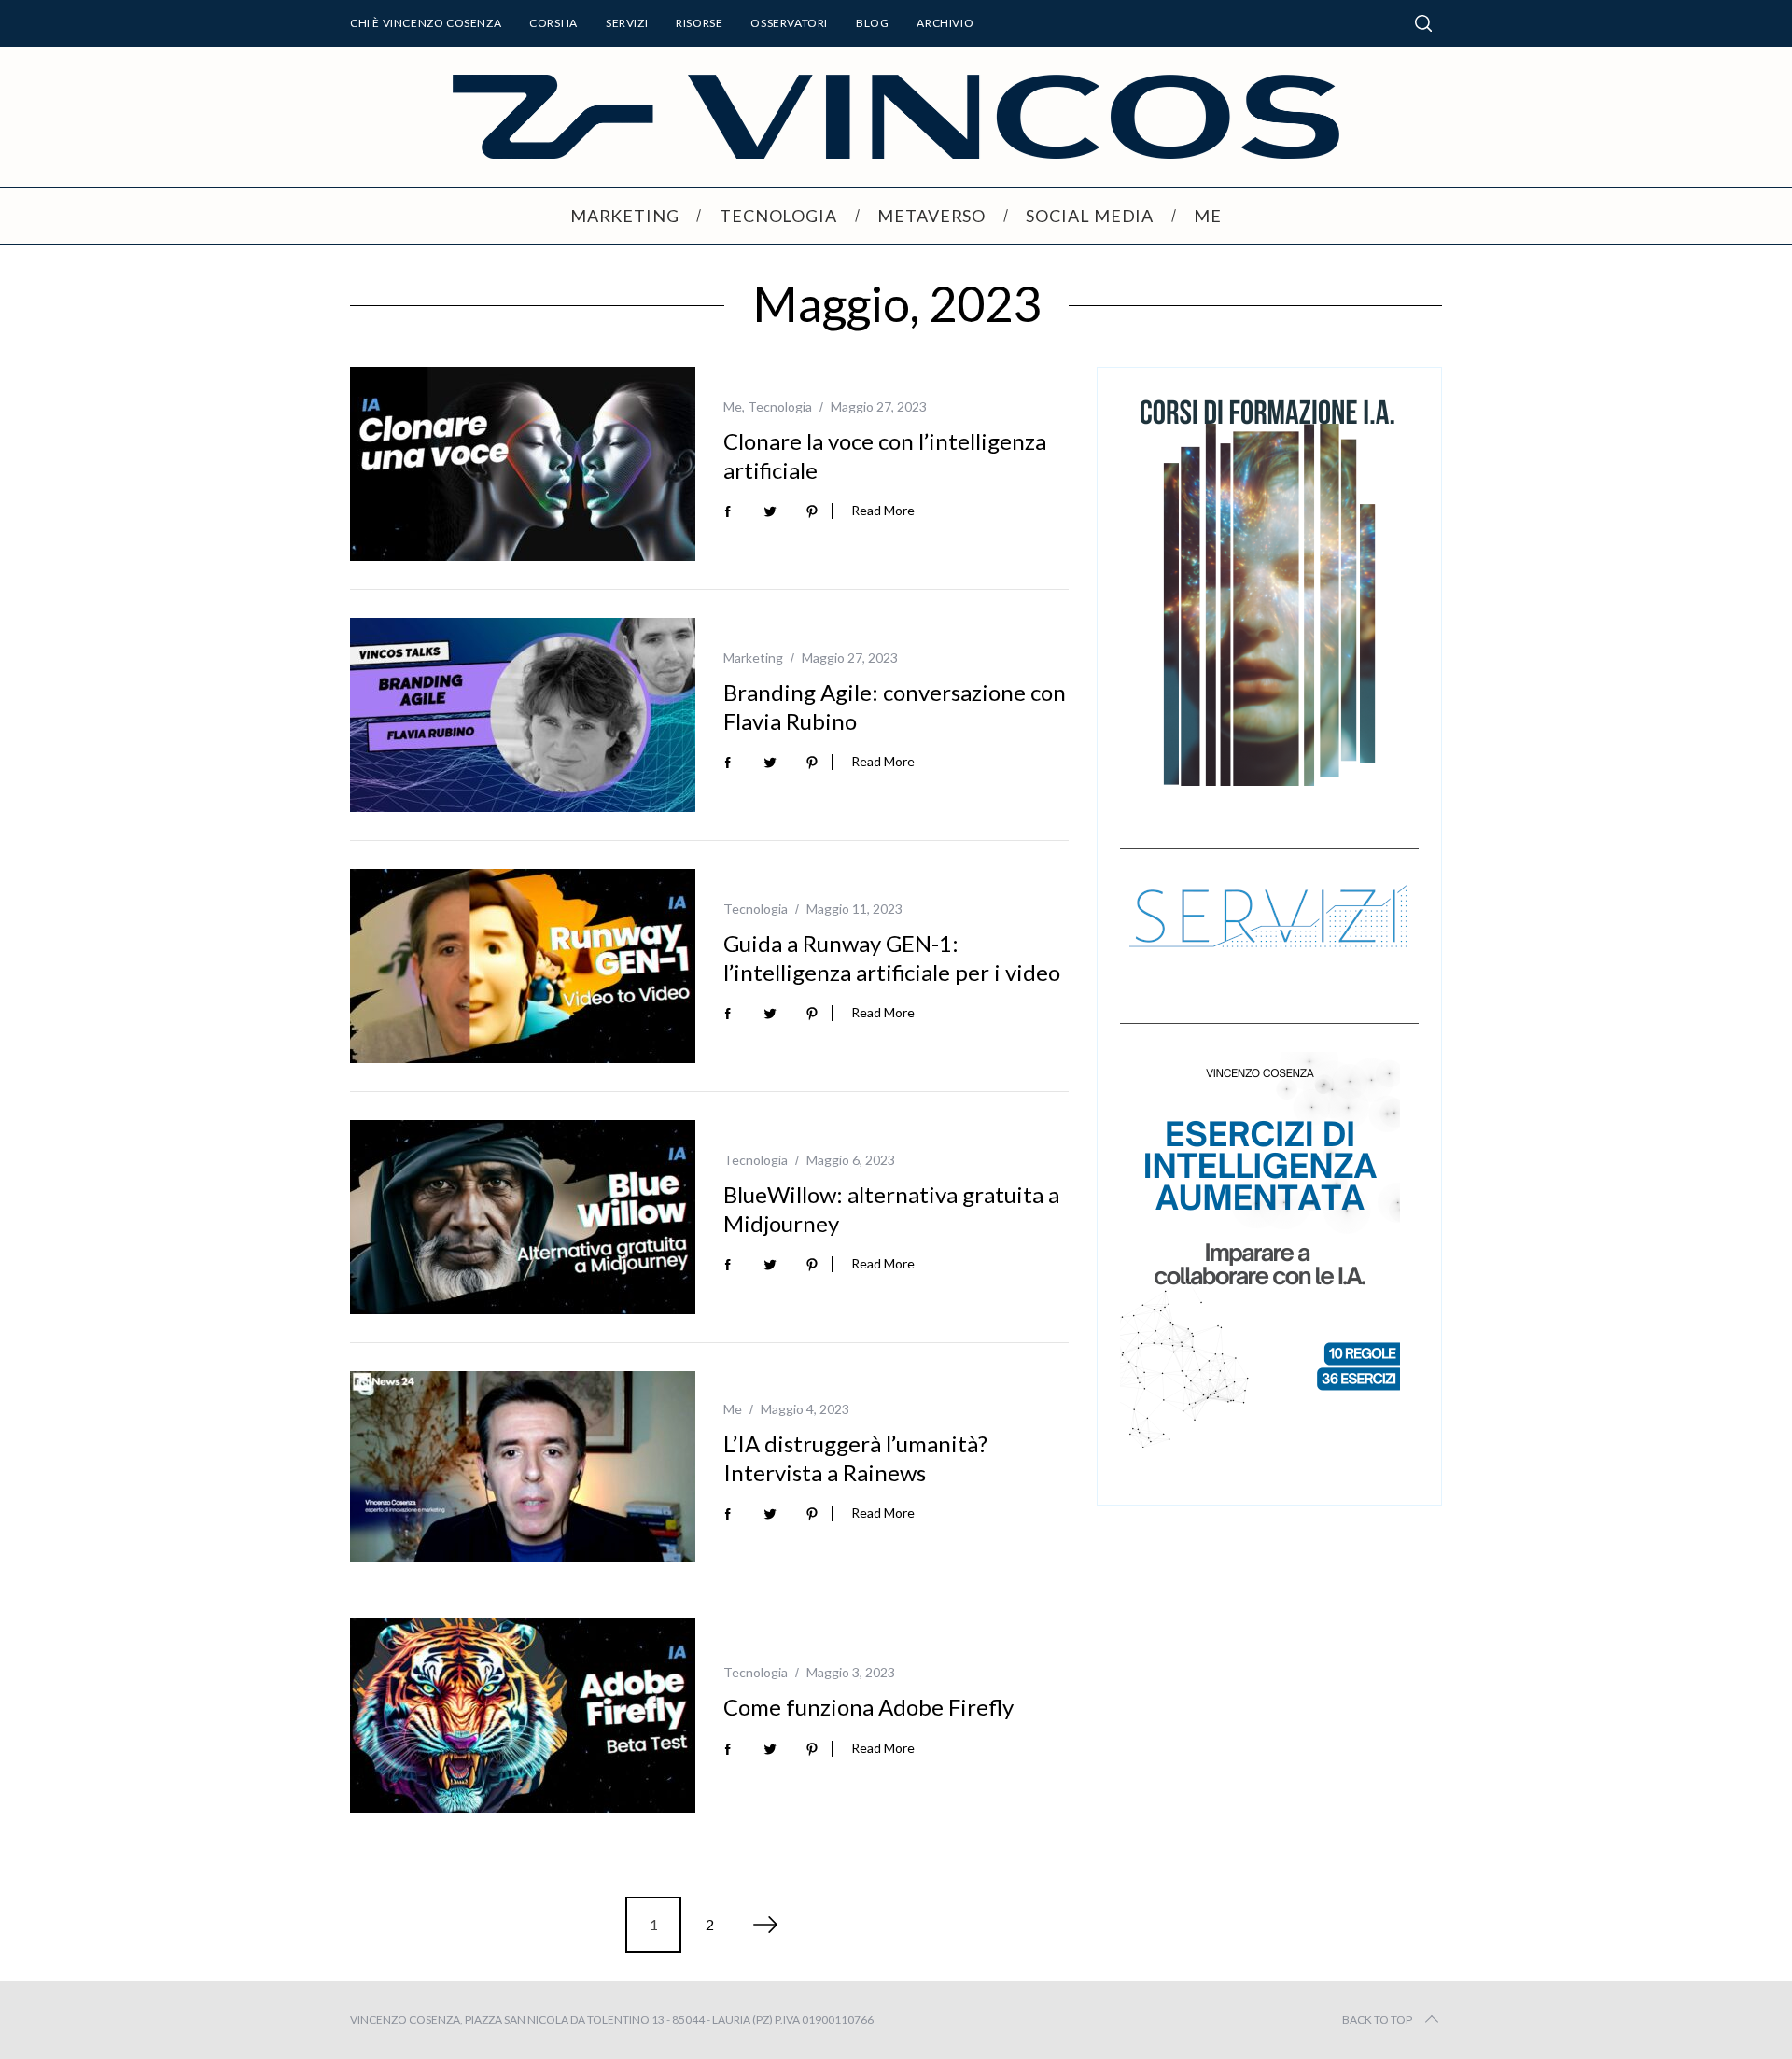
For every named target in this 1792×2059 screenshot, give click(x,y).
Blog (872, 23)
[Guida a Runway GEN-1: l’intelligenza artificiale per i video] (523, 966)
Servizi (627, 23)
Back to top (1377, 2019)
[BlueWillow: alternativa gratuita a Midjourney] (523, 1217)
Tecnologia (780, 406)
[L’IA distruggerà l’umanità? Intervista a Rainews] (523, 1466)
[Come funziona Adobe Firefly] (523, 1716)
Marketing (753, 658)
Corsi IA (553, 23)
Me (733, 406)
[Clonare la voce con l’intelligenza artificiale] (523, 464)
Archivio (945, 23)
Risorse (699, 23)
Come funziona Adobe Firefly (868, 1707)
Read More (883, 511)
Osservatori (789, 23)
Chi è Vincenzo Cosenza (426, 23)
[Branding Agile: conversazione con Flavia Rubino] (523, 715)
